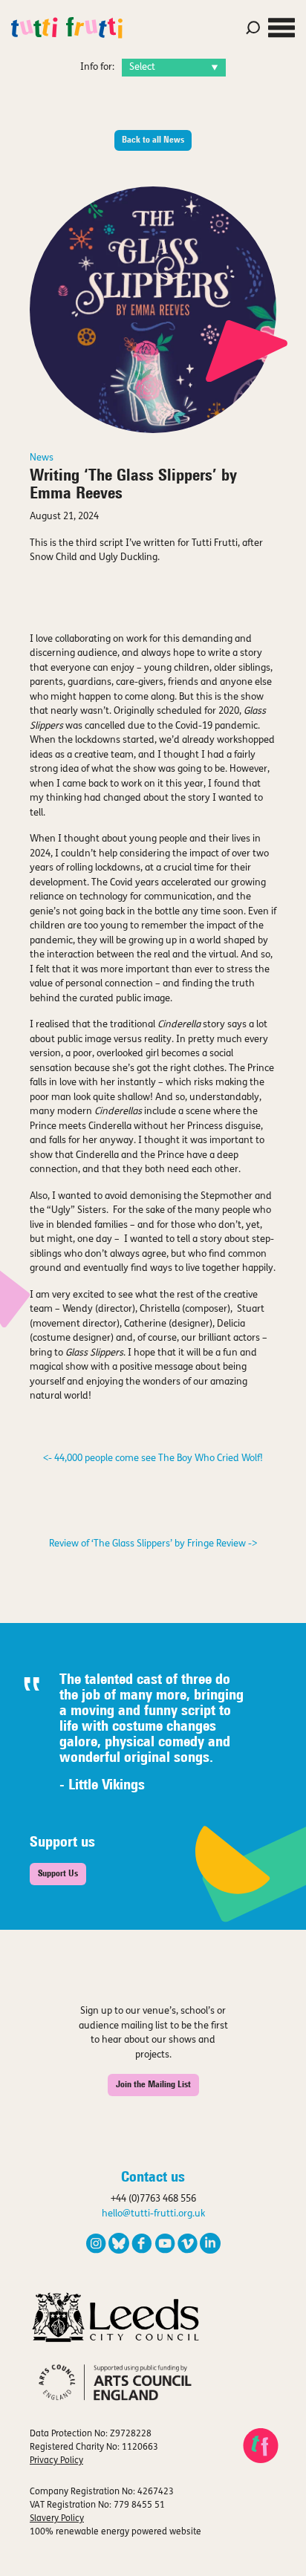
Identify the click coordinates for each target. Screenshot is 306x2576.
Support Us (58, 1874)
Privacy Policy (56, 2461)
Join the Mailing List (153, 2085)
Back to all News (153, 140)
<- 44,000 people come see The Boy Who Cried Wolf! (153, 1458)
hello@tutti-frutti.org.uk (153, 2214)
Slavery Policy (57, 2519)
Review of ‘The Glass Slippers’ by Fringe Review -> (153, 1544)
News (42, 458)
